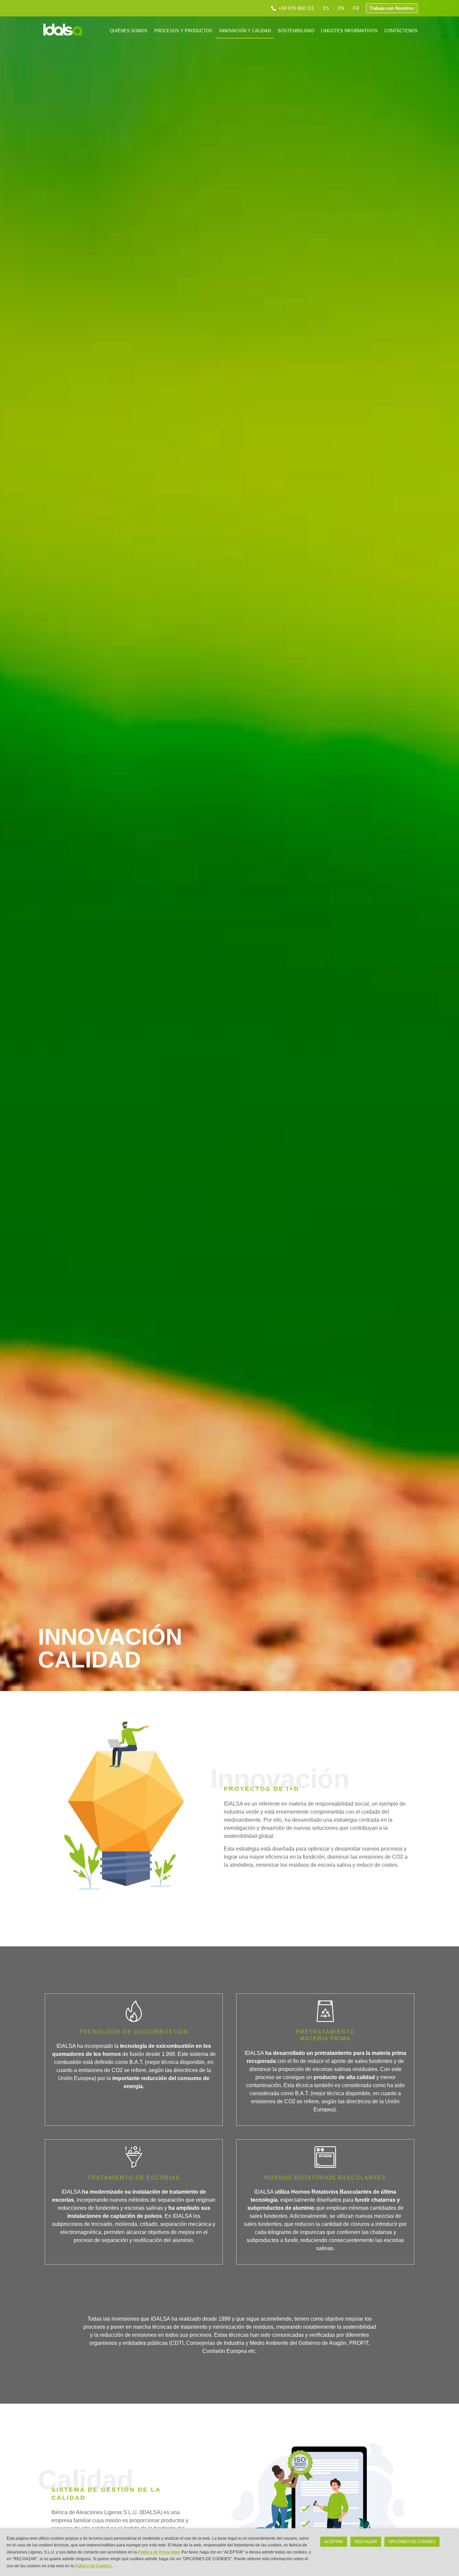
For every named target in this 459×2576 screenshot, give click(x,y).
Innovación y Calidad (245, 31)
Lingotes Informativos (349, 31)
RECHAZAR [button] (366, 2542)
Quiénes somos (129, 31)
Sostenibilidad (296, 31)
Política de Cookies (93, 2566)
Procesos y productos (183, 31)
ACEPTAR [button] (334, 2542)
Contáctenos (401, 31)
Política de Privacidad (159, 2552)
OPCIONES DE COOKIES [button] (412, 2542)
